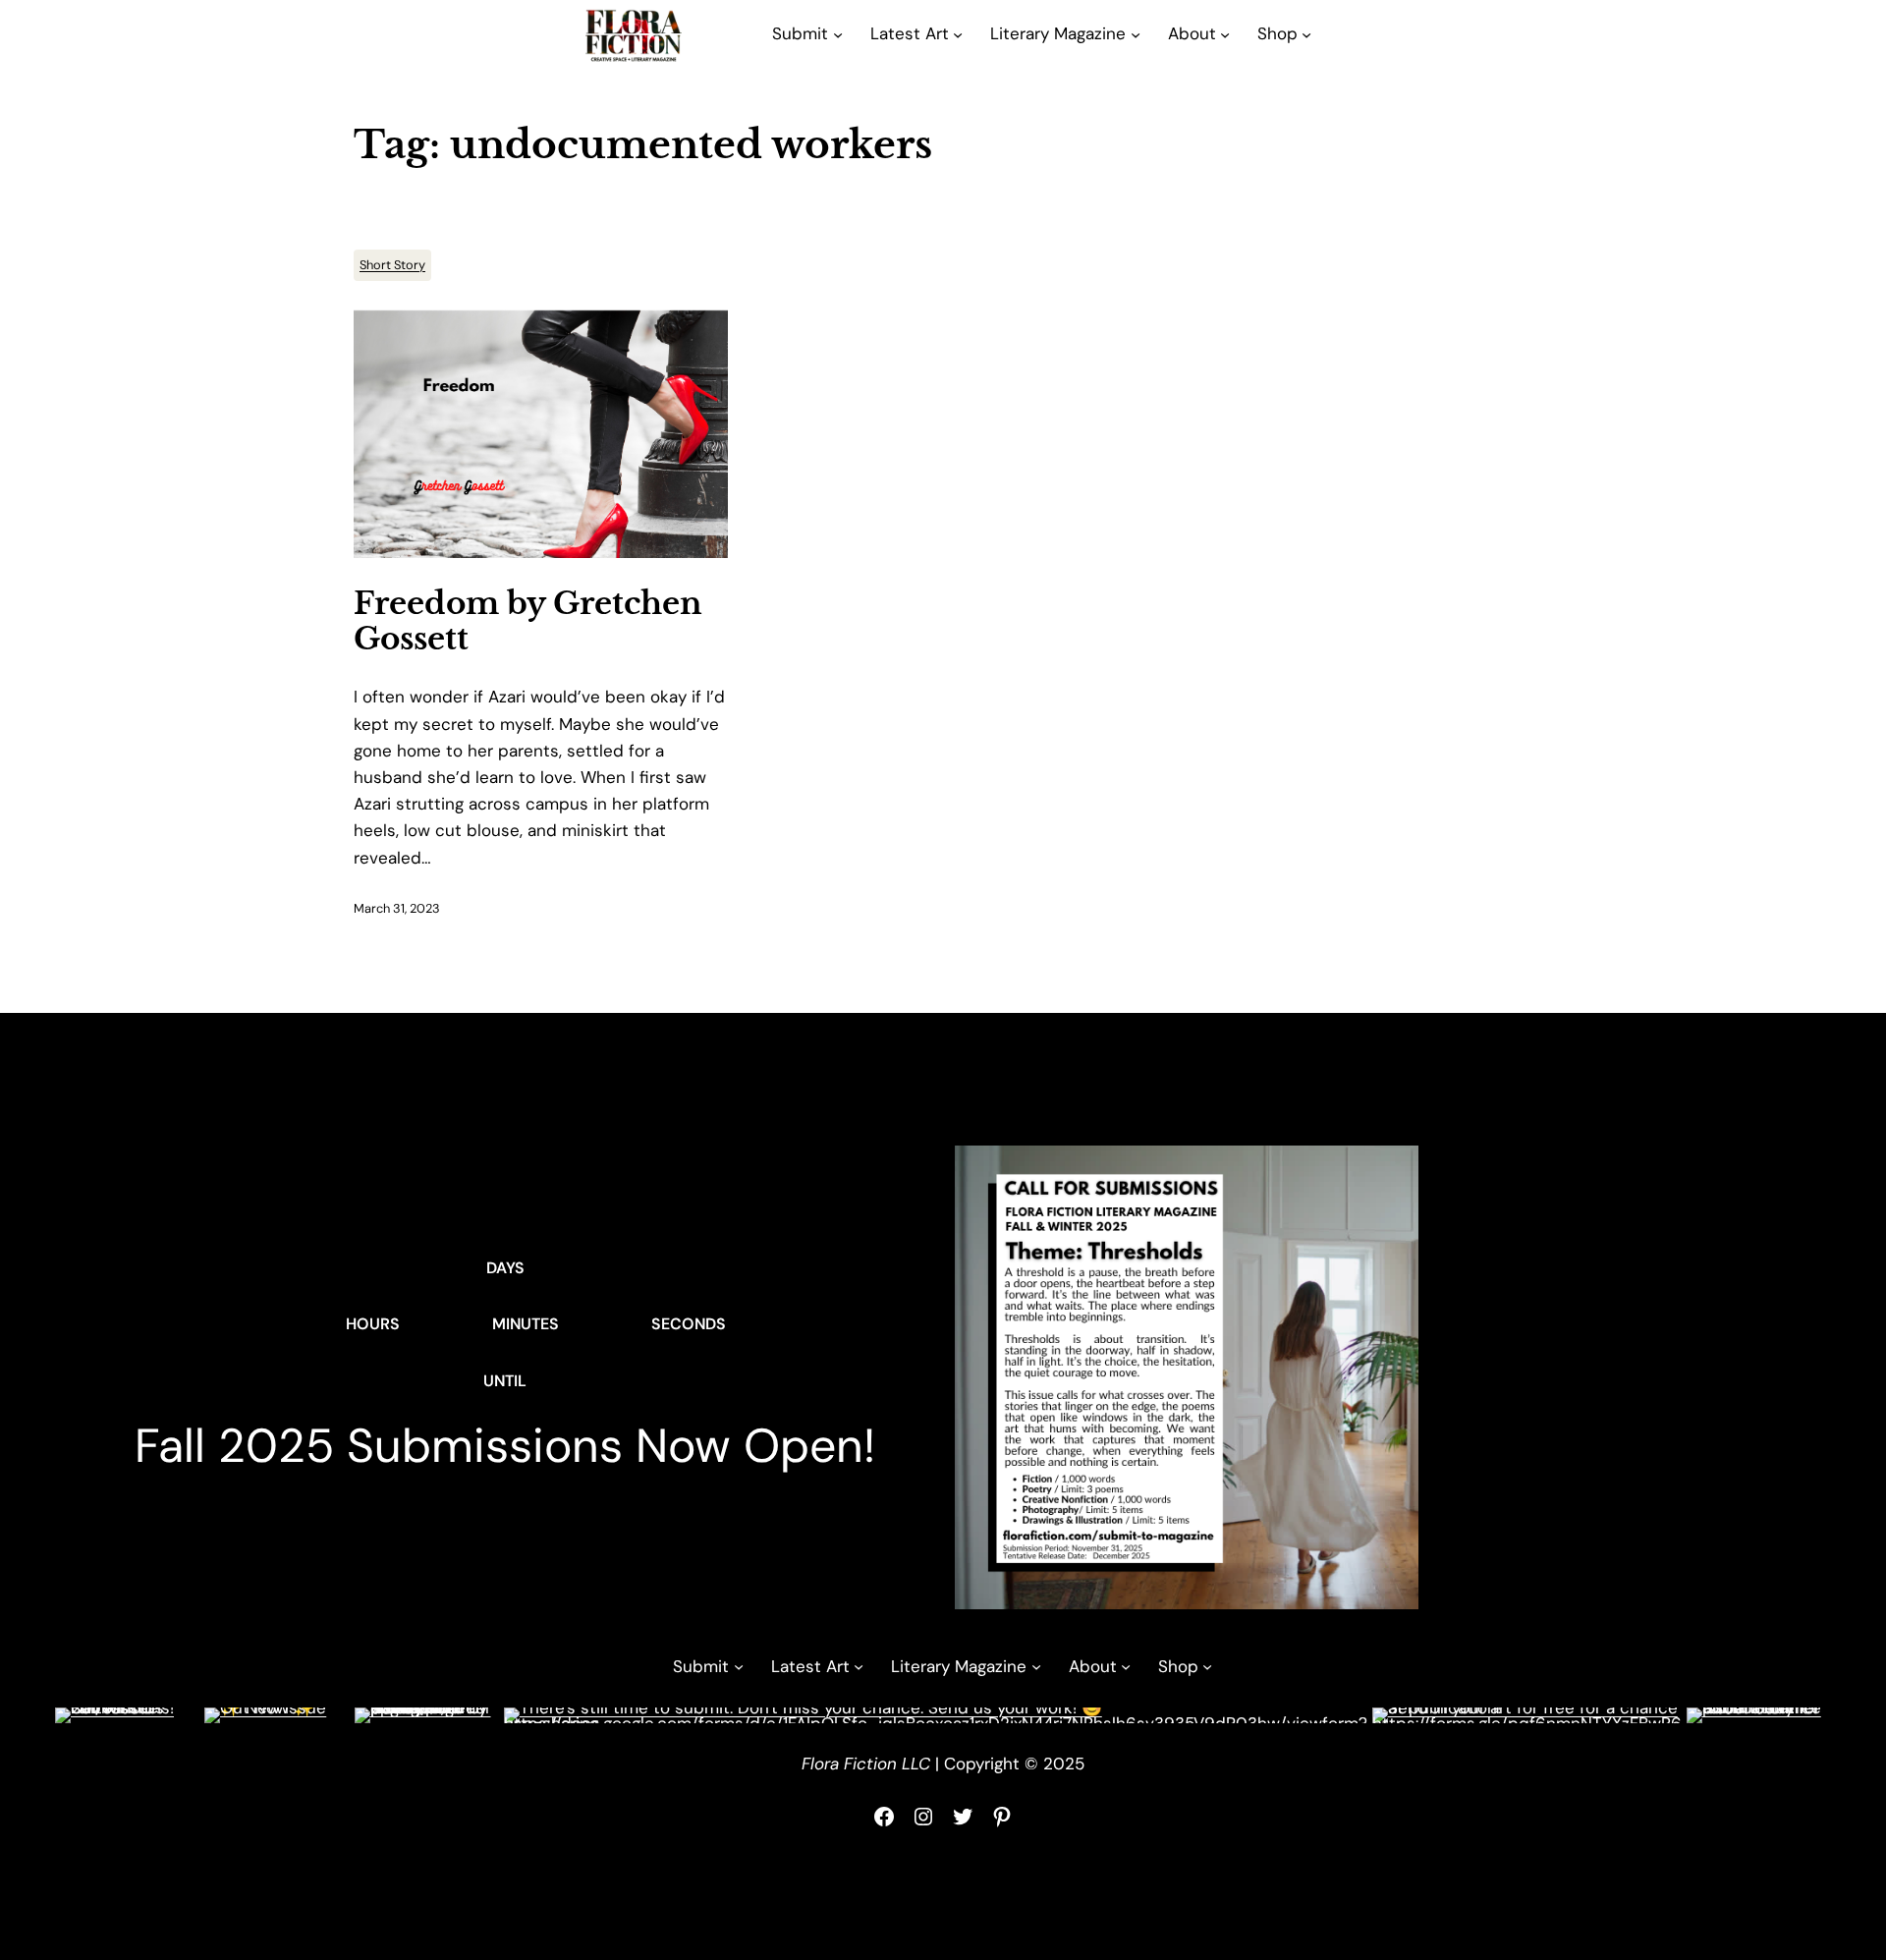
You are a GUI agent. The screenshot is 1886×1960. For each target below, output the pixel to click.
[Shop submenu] (1306, 33)
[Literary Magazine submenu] (1136, 33)
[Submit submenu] (838, 33)
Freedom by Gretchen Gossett (528, 621)
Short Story (392, 265)
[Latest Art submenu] (958, 33)
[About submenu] (1225, 33)
